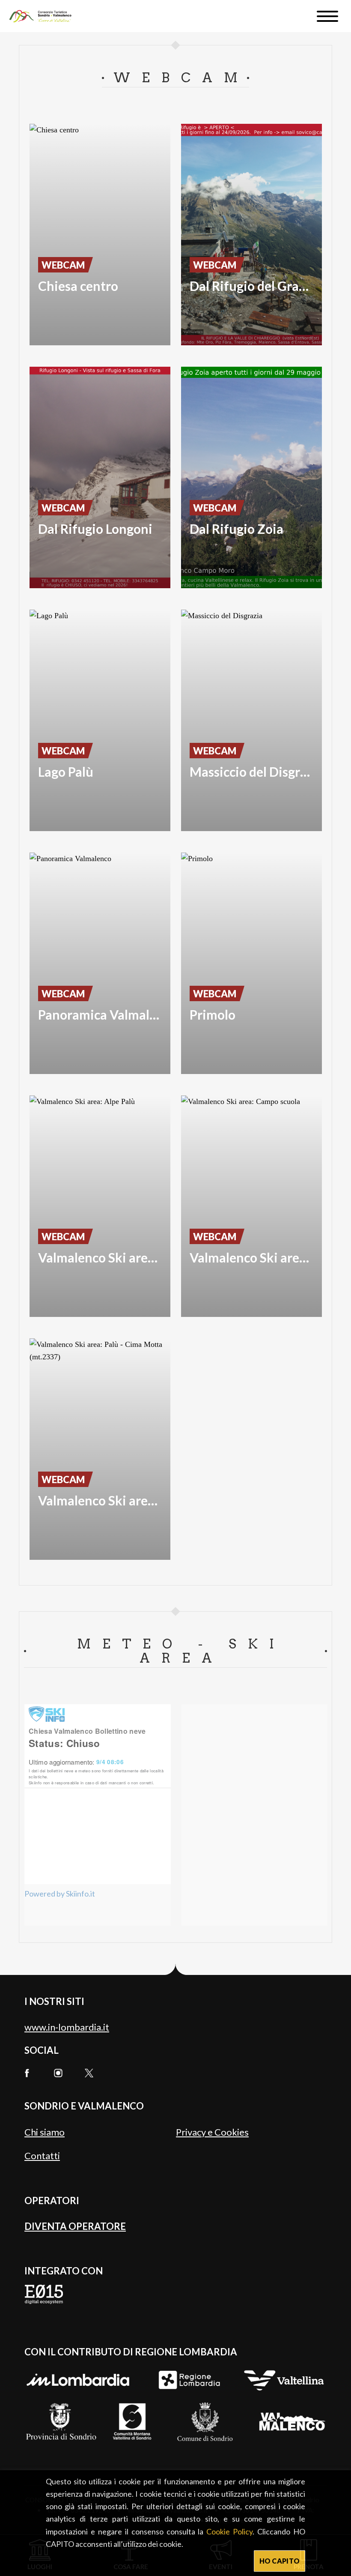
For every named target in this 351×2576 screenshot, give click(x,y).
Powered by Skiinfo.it (60, 1894)
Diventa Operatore (75, 2226)
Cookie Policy (229, 2531)
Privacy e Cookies (212, 2132)
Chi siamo (45, 2132)
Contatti (42, 2156)
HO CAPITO (280, 2561)
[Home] (44, 16)
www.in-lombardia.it (67, 2027)
